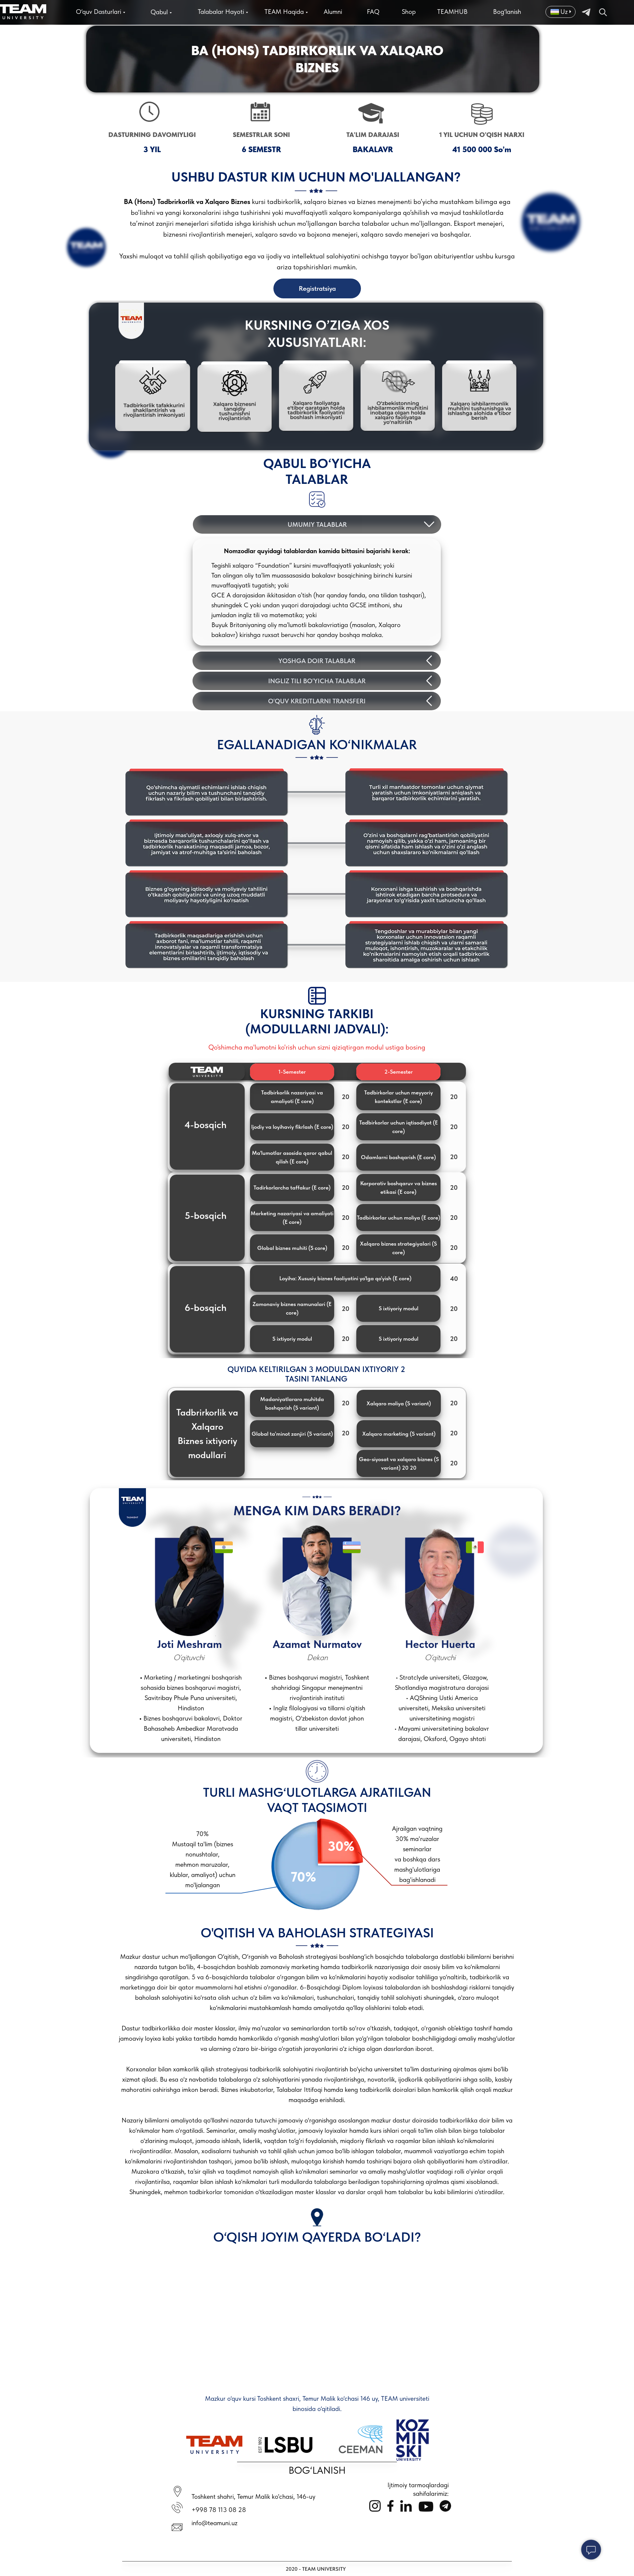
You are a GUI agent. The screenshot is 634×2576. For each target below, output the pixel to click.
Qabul (159, 12)
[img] (603, 12)
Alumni (333, 12)
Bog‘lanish (507, 12)
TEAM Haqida (284, 12)
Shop (409, 12)
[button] (292, 1097)
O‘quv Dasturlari (99, 12)
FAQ (373, 12)
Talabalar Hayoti (221, 12)
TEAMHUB (452, 12)
